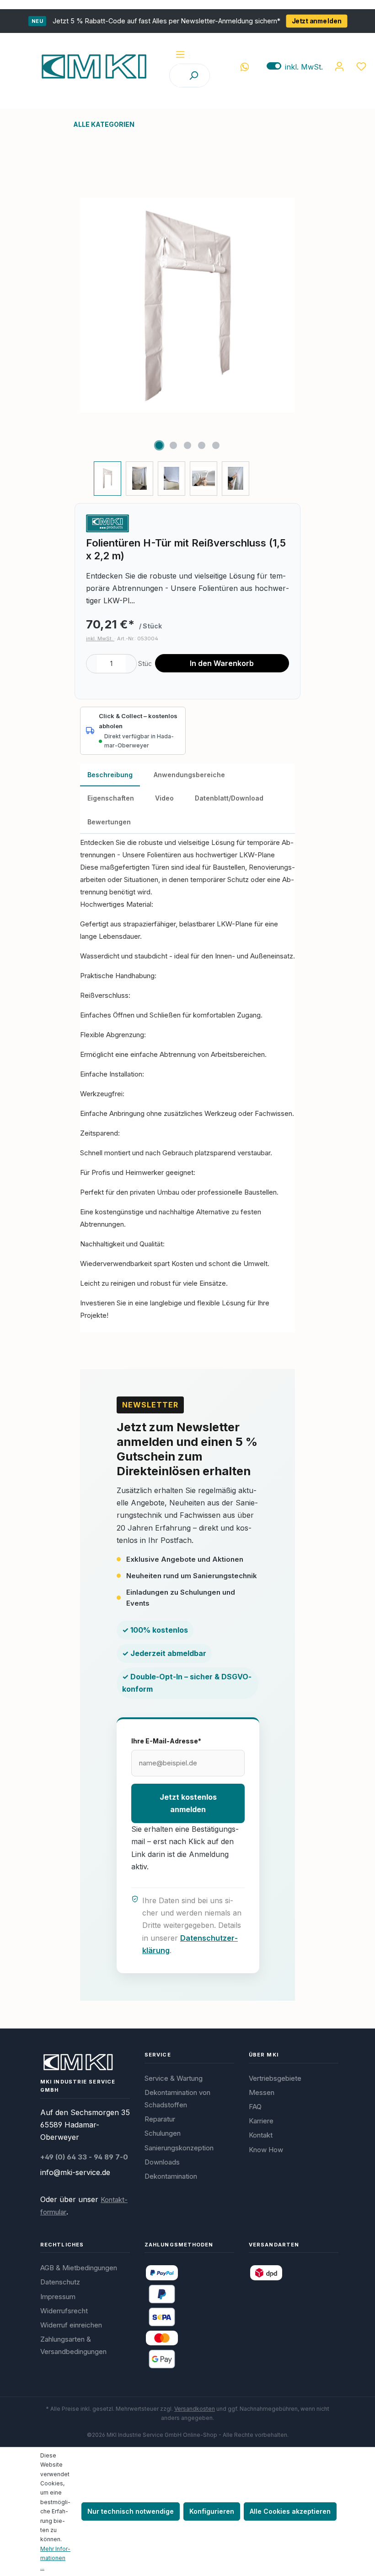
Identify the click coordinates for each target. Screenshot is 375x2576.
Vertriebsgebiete (275, 2078)
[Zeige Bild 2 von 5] (173, 445)
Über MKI (264, 2055)
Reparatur (160, 2119)
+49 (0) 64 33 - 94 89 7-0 (84, 2157)
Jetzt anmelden (317, 21)
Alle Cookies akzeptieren (290, 2511)
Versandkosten (195, 2409)
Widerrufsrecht (64, 2311)
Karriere (261, 2121)
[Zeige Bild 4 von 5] (202, 445)
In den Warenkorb (222, 663)
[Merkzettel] (361, 66)
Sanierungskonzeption (179, 2148)
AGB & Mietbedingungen (79, 2268)
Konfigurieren (212, 2511)
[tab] (110, 775)
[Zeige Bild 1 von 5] (159, 445)
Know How (266, 2150)
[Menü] (180, 54)
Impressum (58, 2297)
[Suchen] (193, 76)
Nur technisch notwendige (131, 2511)
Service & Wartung (174, 2078)
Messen (262, 2092)
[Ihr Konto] (339, 66)
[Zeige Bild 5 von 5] (216, 445)
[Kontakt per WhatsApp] (245, 66)
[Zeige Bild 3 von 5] (187, 445)
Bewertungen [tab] (109, 822)
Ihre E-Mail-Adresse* (166, 1741)
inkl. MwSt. (295, 67)
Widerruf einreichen (71, 2325)
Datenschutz (60, 2282)
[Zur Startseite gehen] (94, 66)
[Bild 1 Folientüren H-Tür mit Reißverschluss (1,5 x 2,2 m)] (187, 305)
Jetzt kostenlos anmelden (188, 1803)
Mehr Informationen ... (55, 2558)
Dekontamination (171, 2176)
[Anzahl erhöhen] (131, 664)
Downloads (162, 2162)
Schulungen (163, 2133)
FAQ (255, 2107)
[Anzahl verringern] (92, 664)
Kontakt (261, 2135)
